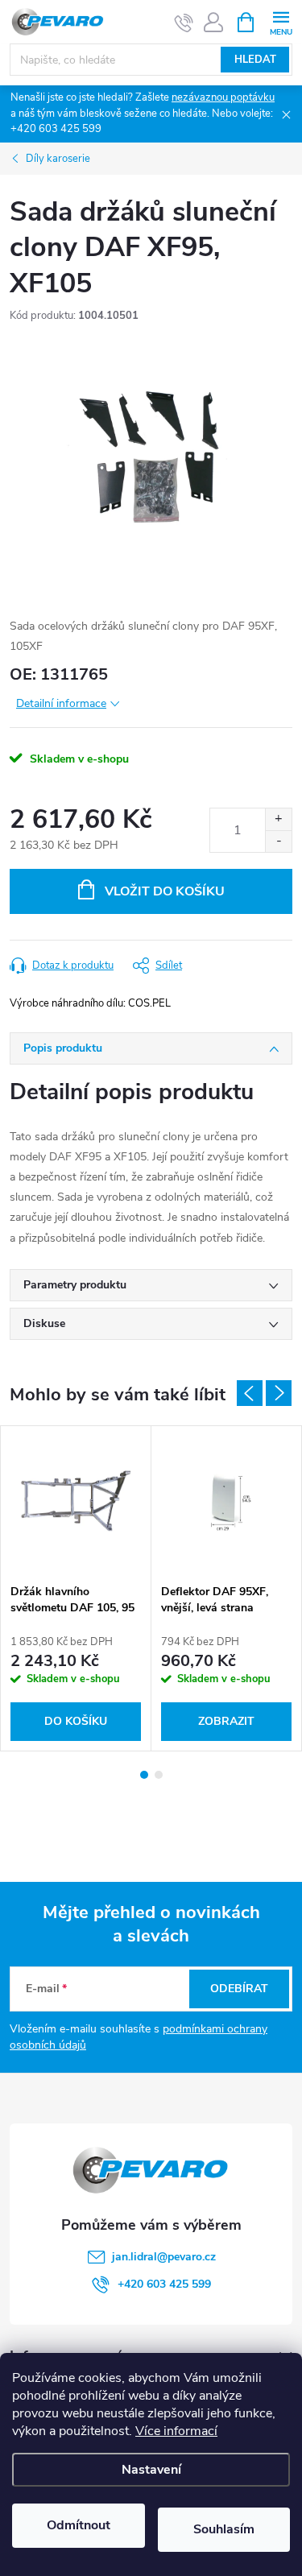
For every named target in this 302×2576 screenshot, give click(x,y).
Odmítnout (79, 2525)
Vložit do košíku (165, 891)
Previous (250, 1393)
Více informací (176, 2431)
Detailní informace (61, 703)
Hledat (255, 60)
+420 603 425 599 (164, 2284)
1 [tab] (144, 1775)
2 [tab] (159, 1775)
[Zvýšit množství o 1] (278, 819)
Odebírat (239, 1989)
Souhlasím (224, 2529)
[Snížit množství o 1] (278, 841)
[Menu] (281, 21)
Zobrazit (226, 1721)
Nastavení (151, 2470)
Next (279, 1393)
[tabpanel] (76, 1588)
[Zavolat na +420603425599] (184, 23)
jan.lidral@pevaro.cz (164, 2257)
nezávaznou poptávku (223, 97)
